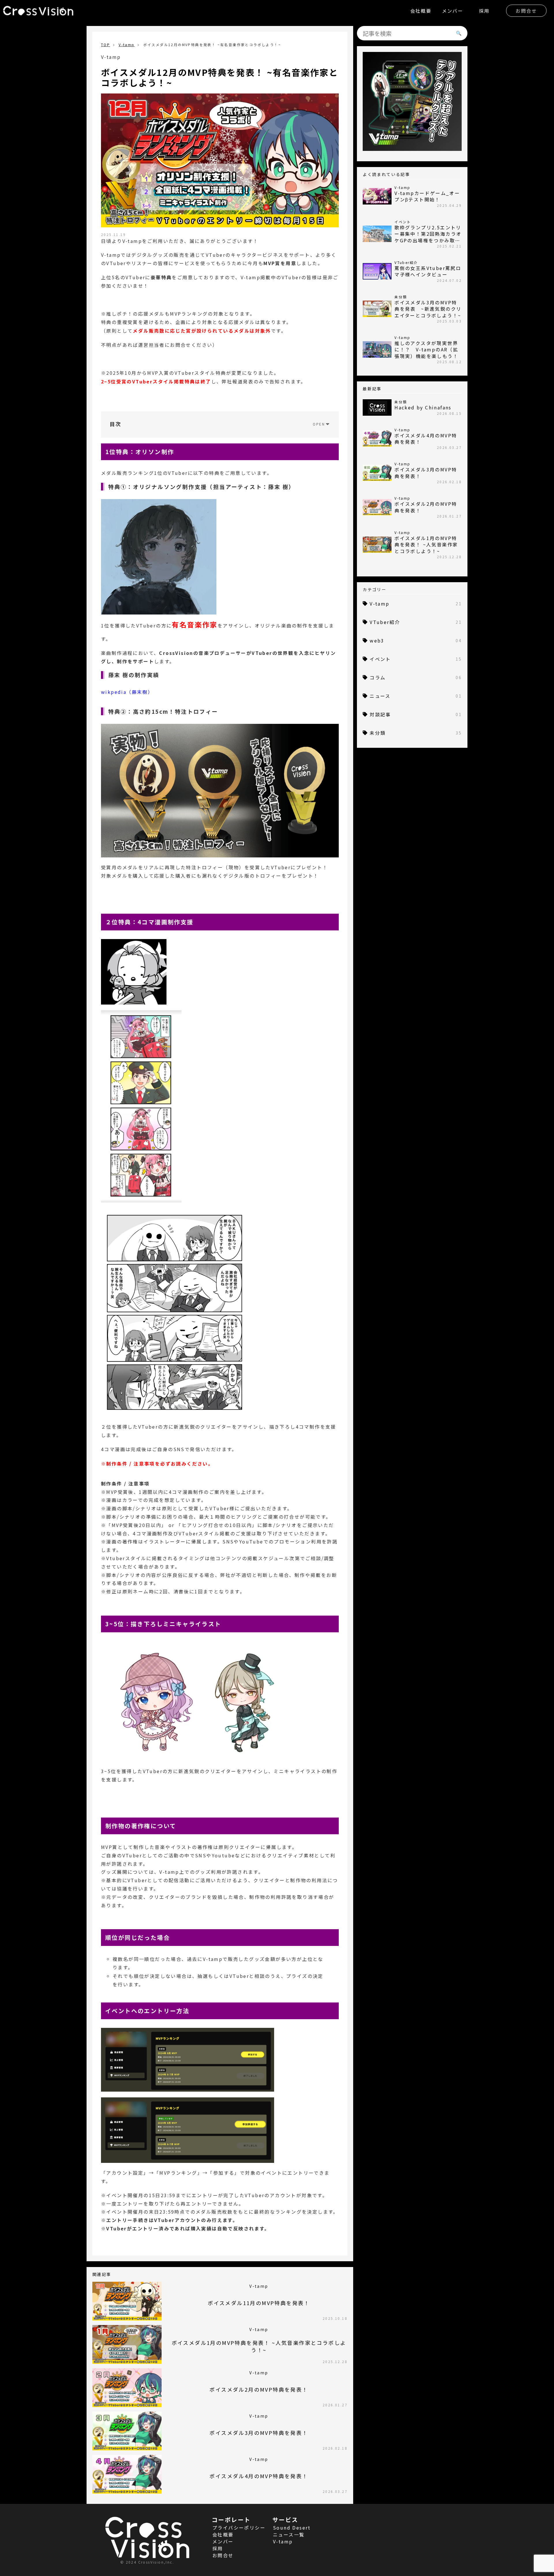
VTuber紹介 (416, 622)
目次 (116, 424)
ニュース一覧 (289, 2534)
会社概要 (421, 11)
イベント (416, 659)
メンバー (453, 11)
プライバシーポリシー (239, 2528)
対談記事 (416, 714)
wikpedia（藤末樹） (127, 692)
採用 (484, 11)
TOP (105, 45)
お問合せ (526, 11)
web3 (416, 640)
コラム (416, 677)
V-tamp (127, 45)
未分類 (416, 733)
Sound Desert (292, 2528)
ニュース (416, 696)
